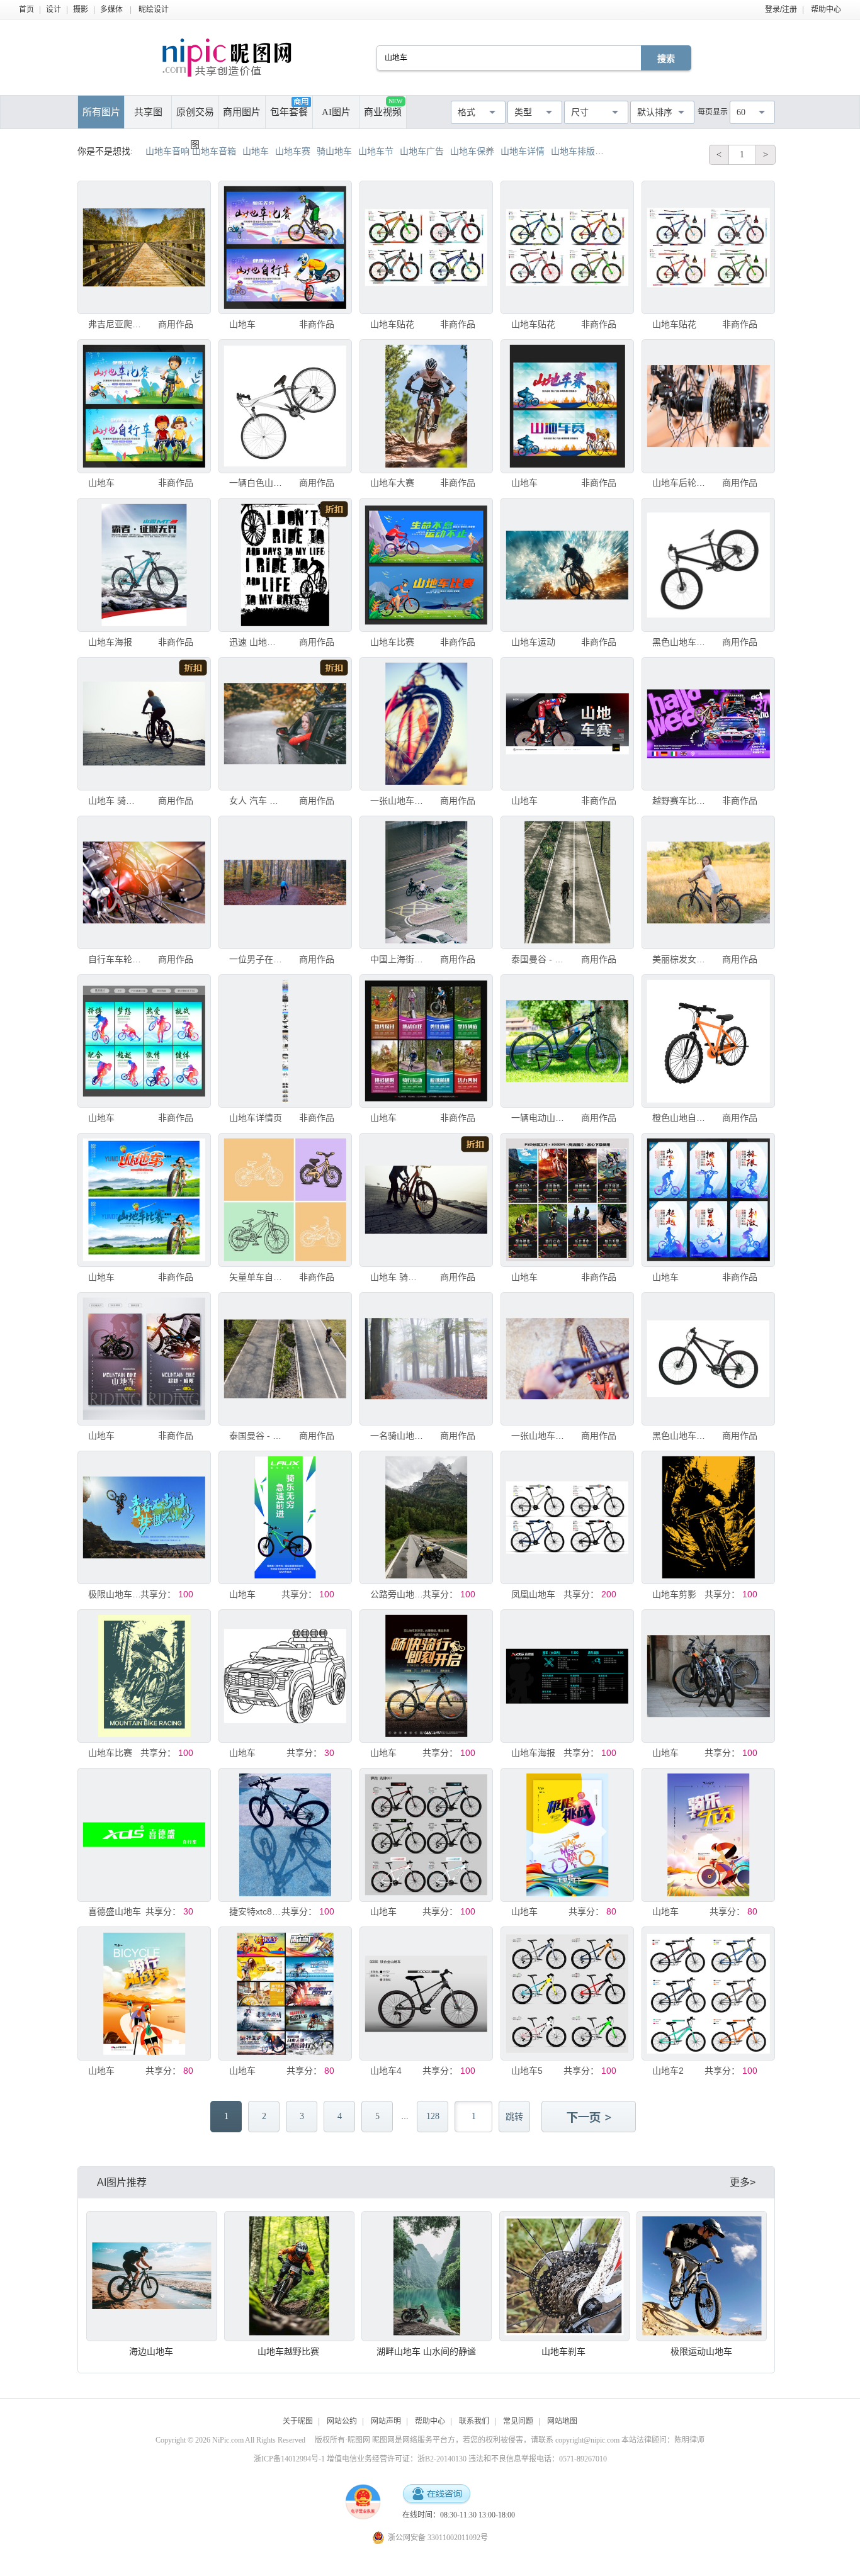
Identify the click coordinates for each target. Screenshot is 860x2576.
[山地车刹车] (564, 2276)
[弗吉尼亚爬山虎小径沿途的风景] (144, 247)
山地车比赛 (392, 642)
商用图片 (242, 112)
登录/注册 (781, 9)
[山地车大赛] (426, 406)
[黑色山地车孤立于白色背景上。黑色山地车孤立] (708, 565)
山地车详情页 (256, 1118)
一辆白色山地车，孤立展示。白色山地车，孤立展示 (256, 483)
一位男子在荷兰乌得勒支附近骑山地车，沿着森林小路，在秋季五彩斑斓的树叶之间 (256, 959)
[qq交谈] (436, 2494)
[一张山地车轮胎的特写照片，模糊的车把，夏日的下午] (567, 1359)
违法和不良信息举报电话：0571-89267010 (538, 2459)
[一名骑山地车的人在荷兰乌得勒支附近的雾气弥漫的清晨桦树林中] (426, 1359)
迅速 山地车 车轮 (256, 642)
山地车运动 (533, 642)
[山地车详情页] (285, 1041)
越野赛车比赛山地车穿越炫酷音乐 (679, 801)
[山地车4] (426, 1993)
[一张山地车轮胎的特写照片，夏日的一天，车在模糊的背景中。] (426, 724)
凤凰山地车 (533, 1594)
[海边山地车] (151, 2276)
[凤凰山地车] (567, 1517)
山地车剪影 (674, 1594)
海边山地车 (151, 2351)
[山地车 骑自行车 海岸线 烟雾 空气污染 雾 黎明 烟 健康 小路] (426, 1200)
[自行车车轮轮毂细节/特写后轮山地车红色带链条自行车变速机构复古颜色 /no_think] (144, 882)
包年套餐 (289, 112)
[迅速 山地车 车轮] (285, 565)
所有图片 (101, 112)
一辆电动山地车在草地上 (538, 1118)
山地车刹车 (563, 2351)
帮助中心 (826, 9)
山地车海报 (110, 642)
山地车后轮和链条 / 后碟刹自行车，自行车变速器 (679, 483)
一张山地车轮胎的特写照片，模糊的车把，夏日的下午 (538, 1436)
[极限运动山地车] (702, 2276)
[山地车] (285, 247)
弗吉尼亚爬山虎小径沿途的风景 (115, 324)
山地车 (242, 324)
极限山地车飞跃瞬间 (115, 1594)
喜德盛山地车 (115, 1911)
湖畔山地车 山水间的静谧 (426, 2351)
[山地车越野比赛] (289, 2276)
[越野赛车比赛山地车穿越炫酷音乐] (708, 724)
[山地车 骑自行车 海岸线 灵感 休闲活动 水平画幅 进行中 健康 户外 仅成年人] (144, 724)
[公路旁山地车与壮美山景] (426, 1517)
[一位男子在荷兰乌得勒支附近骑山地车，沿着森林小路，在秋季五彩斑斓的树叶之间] (285, 882)
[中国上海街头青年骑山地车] (426, 882)
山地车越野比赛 (288, 2351)
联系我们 (474, 2421)
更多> (743, 2182)
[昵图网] (227, 58)
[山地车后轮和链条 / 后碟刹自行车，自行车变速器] (708, 406)
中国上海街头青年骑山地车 (397, 959)
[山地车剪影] (708, 1517)
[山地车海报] (144, 565)
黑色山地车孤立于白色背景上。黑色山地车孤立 (679, 642)
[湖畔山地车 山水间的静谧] (427, 2276)
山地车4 (386, 2071)
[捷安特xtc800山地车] (285, 1835)
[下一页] (590, 2118)
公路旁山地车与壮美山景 (397, 1594)
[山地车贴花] (426, 247)
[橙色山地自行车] (708, 1041)
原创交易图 (195, 118)
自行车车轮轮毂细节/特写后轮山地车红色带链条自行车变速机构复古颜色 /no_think (115, 959)
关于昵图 (298, 2421)
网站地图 (562, 2421)
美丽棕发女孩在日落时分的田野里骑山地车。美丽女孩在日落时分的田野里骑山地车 (679, 959)
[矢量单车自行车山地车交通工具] (285, 1200)
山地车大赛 (392, 483)
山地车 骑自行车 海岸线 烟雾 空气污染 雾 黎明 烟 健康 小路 (397, 1277)
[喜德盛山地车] (144, 1835)
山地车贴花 (392, 324)
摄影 (81, 9)
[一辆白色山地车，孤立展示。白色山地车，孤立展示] (285, 406)
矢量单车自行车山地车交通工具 (256, 1277)
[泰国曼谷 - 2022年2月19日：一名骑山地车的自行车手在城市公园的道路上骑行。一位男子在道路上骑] (567, 882)
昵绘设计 (154, 9)
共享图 (148, 112)
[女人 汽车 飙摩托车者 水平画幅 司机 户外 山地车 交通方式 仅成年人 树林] (285, 724)
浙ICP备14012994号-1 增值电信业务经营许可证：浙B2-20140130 (360, 2459)
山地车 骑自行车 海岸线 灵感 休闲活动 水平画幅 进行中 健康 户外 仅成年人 (115, 801)
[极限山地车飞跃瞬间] (144, 1517)
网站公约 (342, 2421)
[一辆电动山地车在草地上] (567, 1041)
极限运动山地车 (701, 2351)
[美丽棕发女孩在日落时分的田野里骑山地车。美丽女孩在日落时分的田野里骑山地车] (708, 882)
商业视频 (383, 107)
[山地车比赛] (426, 565)
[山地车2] (708, 1993)
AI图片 (336, 112)
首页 (26, 9)
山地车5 (527, 2071)
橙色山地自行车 (679, 1118)
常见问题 (518, 2421)
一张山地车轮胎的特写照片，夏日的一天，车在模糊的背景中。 (397, 801)
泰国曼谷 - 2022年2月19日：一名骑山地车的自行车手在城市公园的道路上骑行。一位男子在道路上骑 (538, 959)
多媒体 (111, 9)
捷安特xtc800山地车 (256, 1911)
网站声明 (386, 2421)
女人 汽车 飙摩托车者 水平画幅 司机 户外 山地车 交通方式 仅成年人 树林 (256, 801)
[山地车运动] (567, 565)
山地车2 (668, 2071)
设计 (54, 9)
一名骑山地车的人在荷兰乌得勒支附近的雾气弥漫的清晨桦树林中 (397, 1436)
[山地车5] (567, 1993)
